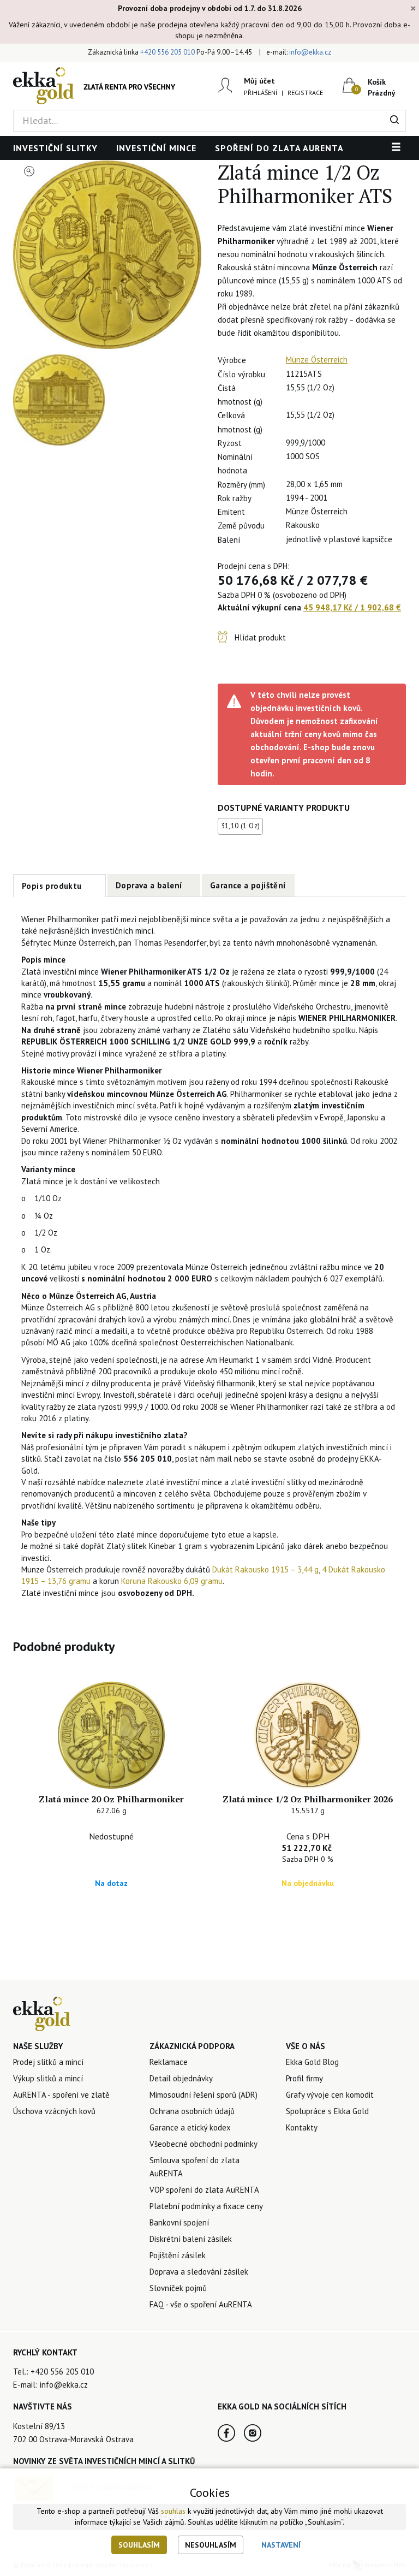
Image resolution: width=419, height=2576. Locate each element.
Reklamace (169, 2062)
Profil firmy (304, 2078)
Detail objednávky (181, 2078)
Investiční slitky (55, 148)
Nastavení (281, 2545)
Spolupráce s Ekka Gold (327, 2111)
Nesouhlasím (211, 2545)
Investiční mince (156, 148)
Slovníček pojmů (178, 2288)
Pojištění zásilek (178, 2255)
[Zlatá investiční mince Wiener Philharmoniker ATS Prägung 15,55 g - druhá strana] (59, 400)
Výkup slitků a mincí (48, 2078)
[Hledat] (395, 121)
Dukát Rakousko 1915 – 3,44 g (265, 1569)
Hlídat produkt (260, 637)
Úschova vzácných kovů (54, 2111)
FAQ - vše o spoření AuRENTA (201, 2304)
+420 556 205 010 (167, 52)
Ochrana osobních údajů (192, 2111)
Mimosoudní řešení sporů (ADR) (203, 2095)
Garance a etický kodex (190, 2127)
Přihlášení (261, 93)
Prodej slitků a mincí (48, 2062)
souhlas (173, 2511)
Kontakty (302, 2127)
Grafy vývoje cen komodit (330, 2095)
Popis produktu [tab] (52, 886)
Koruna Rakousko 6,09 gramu (172, 1581)
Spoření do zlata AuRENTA (279, 148)
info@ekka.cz (310, 52)
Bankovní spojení (179, 2222)
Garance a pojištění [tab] (248, 885)
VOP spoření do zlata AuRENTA (204, 2190)
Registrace (305, 93)
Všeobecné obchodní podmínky (203, 2144)
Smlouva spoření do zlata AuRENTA (194, 2167)
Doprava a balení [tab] (149, 885)
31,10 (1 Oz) (241, 826)
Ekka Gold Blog (312, 2062)
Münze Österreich (317, 360)
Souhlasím (139, 2545)
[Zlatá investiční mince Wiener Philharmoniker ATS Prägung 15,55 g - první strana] (107, 255)
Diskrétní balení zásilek (191, 2239)
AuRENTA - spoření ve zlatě (61, 2095)
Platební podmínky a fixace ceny (206, 2206)
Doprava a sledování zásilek (199, 2272)
